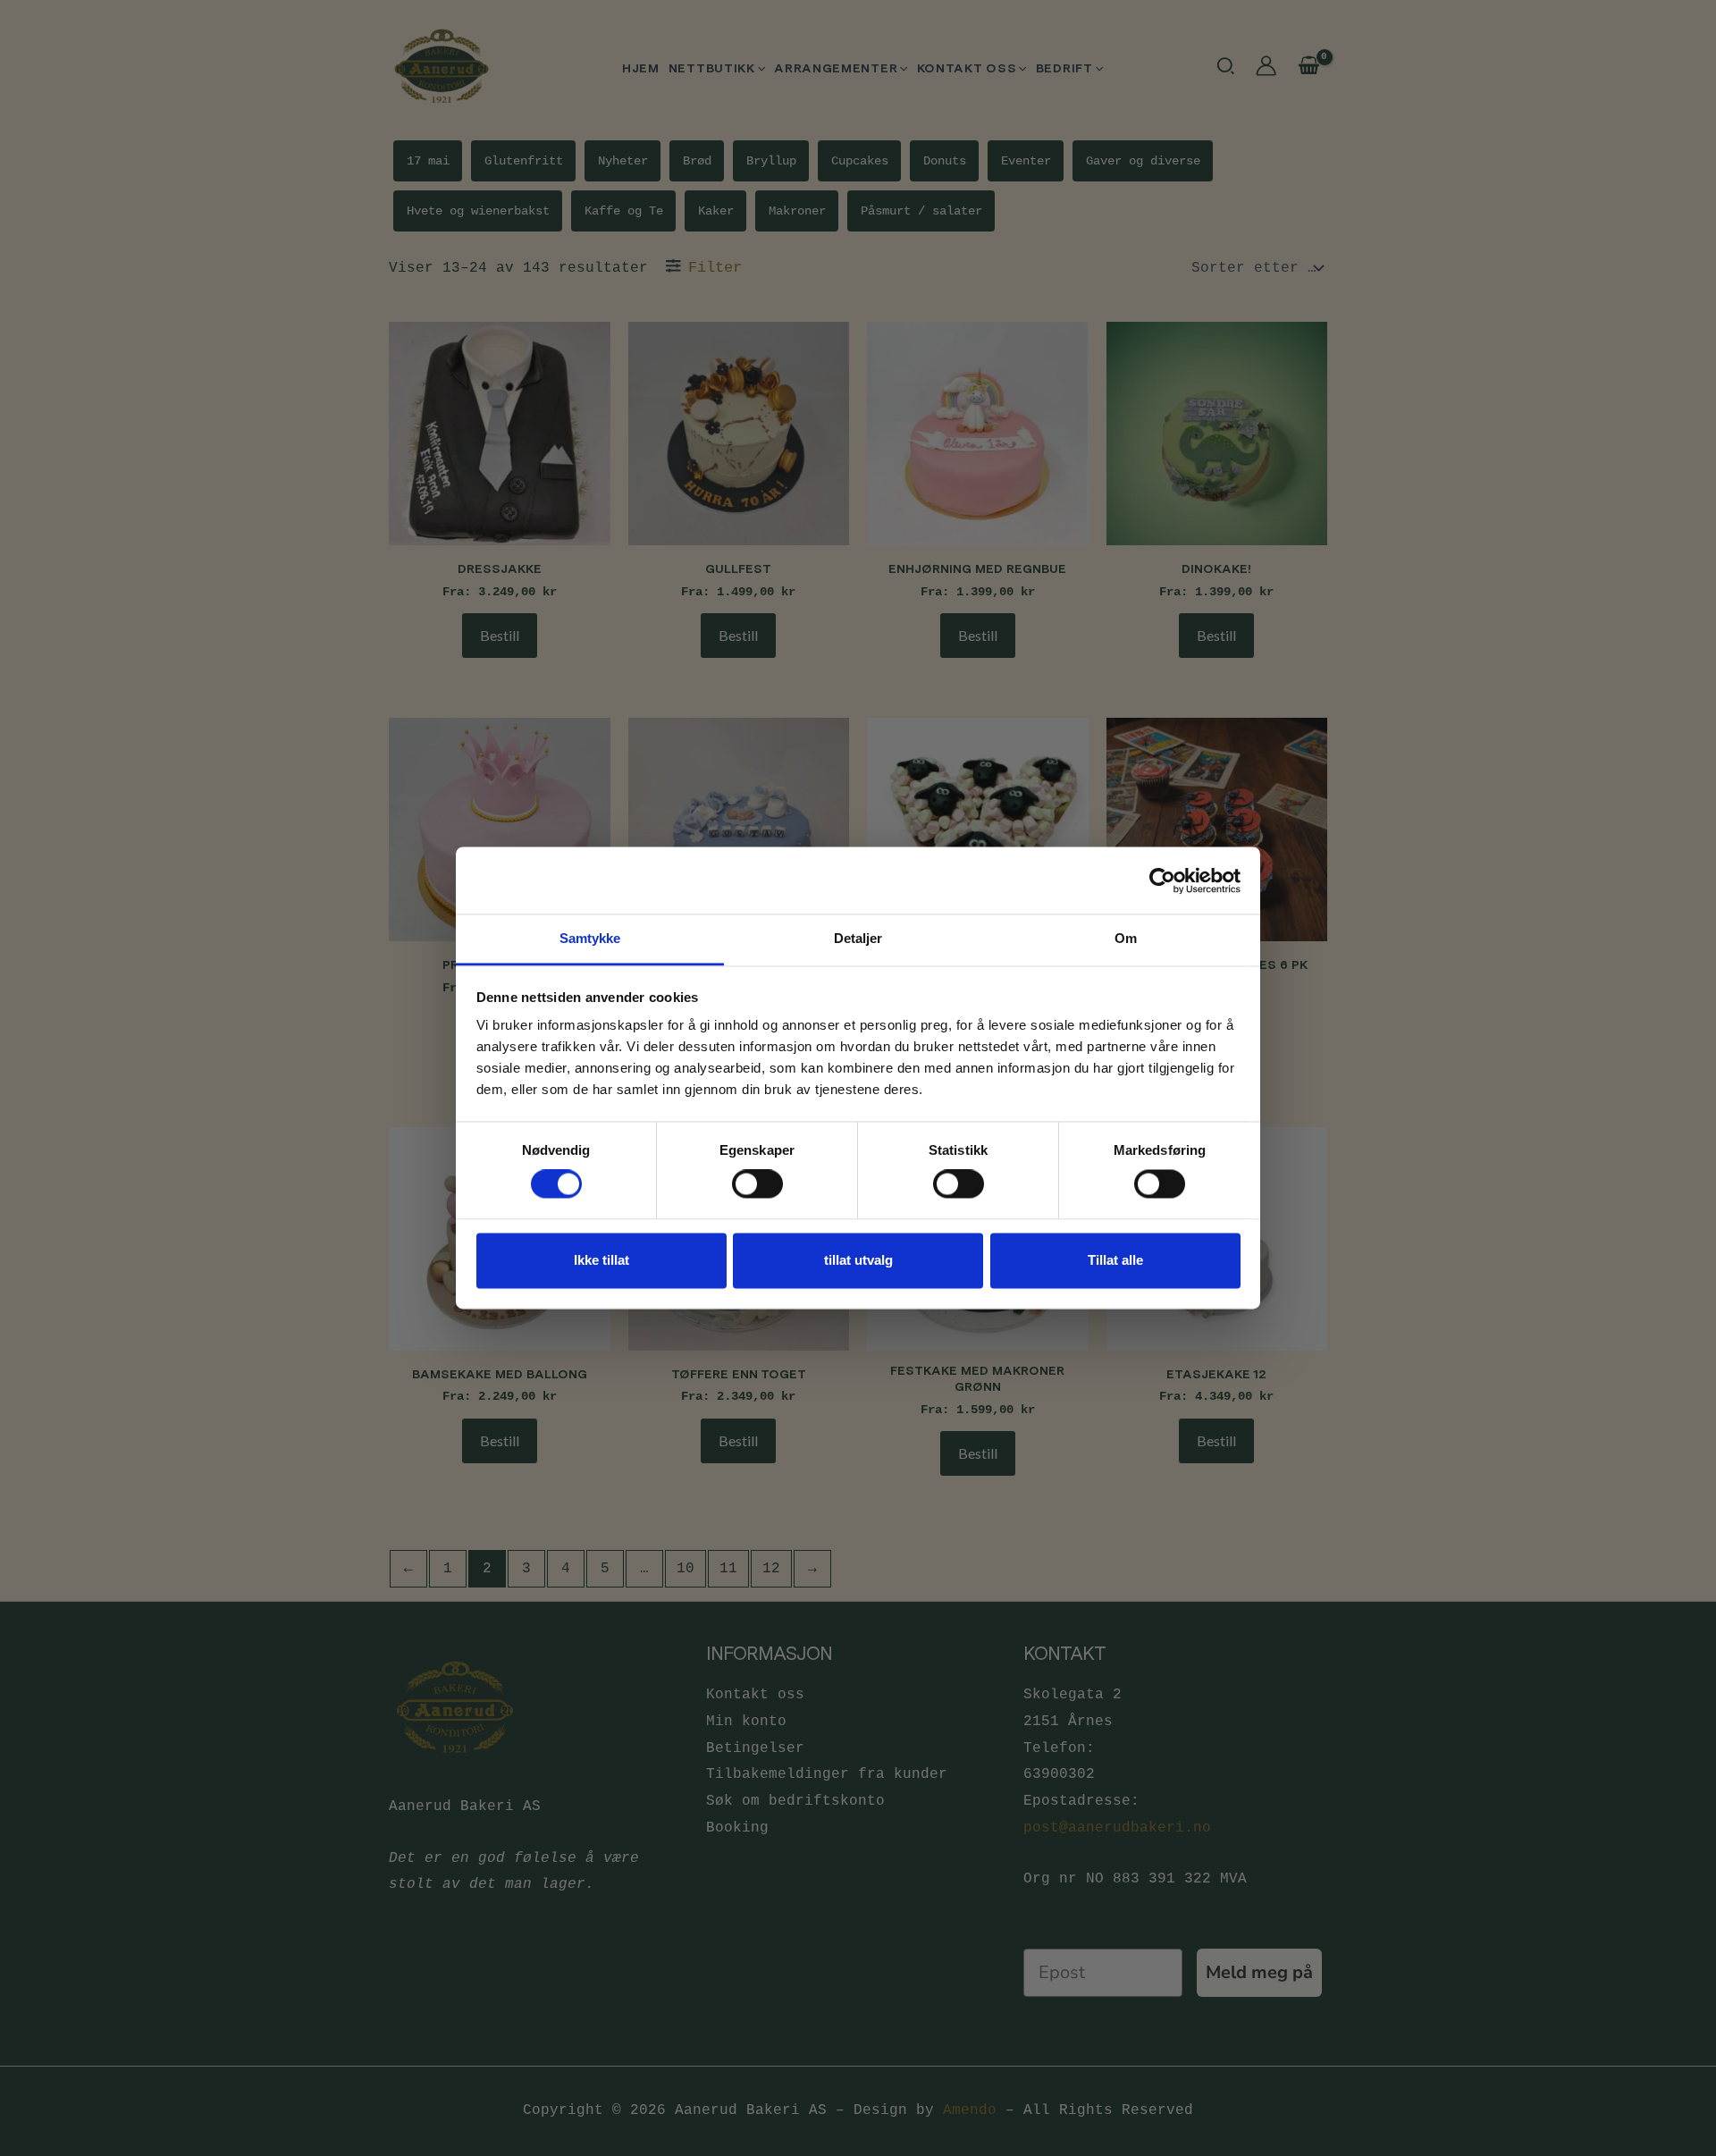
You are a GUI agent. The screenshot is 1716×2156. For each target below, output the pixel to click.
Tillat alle (1115, 1260)
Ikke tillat (601, 1260)
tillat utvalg (858, 1260)
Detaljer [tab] (858, 938)
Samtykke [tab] (590, 938)
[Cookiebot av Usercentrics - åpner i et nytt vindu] (1162, 880)
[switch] (757, 1184)
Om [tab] (1126, 938)
